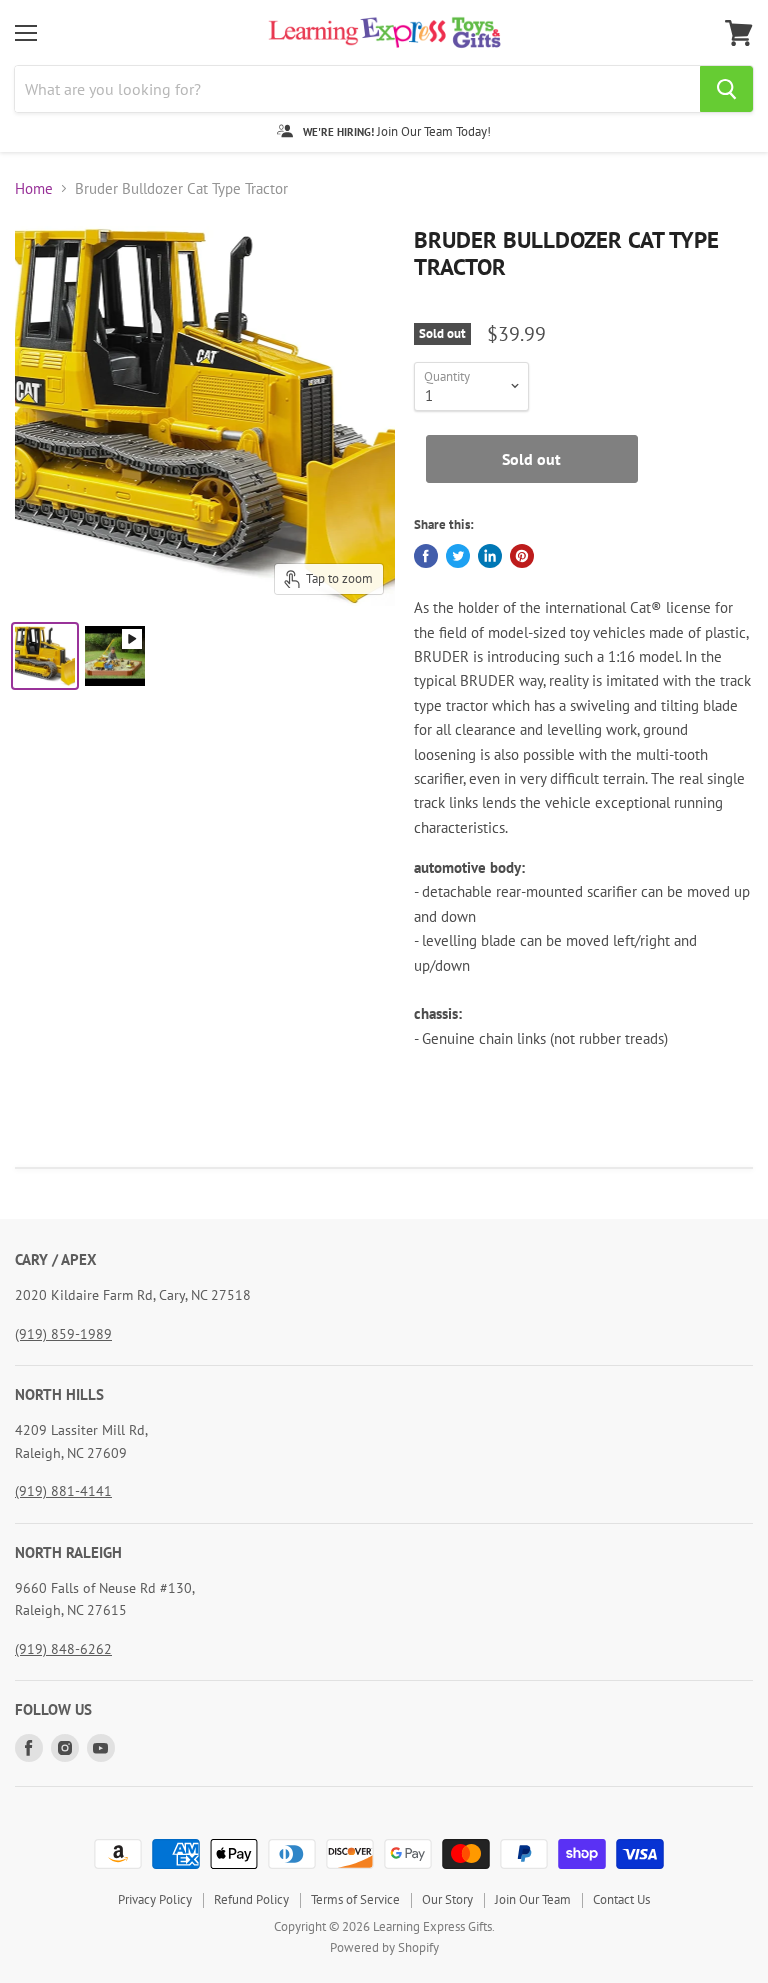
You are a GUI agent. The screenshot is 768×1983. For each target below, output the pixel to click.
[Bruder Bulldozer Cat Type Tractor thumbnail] (45, 656)
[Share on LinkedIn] (490, 556)
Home (34, 188)
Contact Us (621, 1899)
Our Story (447, 1899)
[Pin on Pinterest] (522, 556)
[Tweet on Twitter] (458, 556)
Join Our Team (533, 1899)
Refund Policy (251, 1899)
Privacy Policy (155, 1899)
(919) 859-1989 (63, 1334)
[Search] (726, 89)
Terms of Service (355, 1899)
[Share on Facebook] (426, 556)
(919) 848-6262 (63, 1649)
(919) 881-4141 (63, 1491)
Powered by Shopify (384, 1947)
